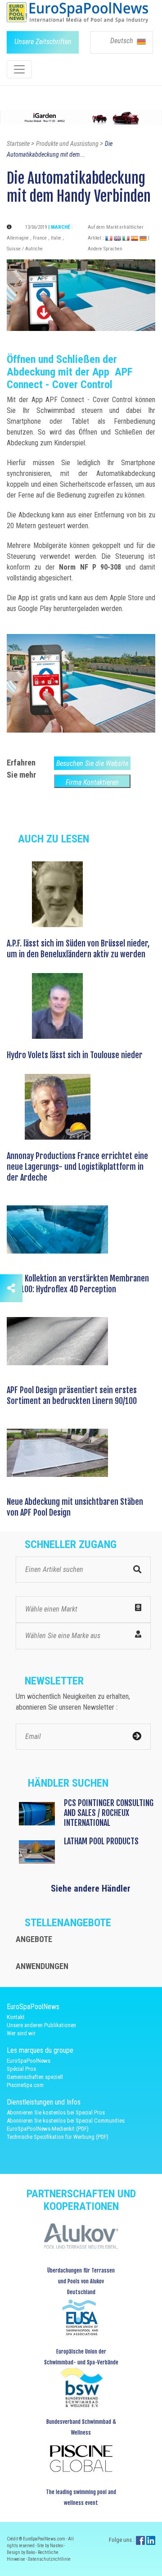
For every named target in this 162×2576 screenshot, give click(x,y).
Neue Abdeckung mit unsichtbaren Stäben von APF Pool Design (75, 1507)
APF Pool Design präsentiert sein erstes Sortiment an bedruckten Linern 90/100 (72, 1395)
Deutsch (123, 41)
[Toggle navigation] (19, 69)
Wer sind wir (21, 2033)
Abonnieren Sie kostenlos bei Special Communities (66, 2121)
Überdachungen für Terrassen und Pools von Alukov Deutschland (81, 2281)
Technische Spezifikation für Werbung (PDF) (58, 2137)
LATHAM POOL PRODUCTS (101, 1841)
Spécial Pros (21, 2069)
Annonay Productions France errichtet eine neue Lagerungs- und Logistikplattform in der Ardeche (77, 1167)
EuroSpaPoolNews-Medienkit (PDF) (48, 2129)
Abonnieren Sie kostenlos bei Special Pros (56, 2112)
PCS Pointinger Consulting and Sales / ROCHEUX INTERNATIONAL (109, 1813)
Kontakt (16, 2017)
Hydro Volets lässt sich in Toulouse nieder (75, 1055)
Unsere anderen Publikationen (41, 2025)
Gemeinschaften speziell (35, 2077)
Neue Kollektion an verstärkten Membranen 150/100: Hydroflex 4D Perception (78, 1284)
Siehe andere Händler (91, 1888)
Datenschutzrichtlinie (49, 2559)
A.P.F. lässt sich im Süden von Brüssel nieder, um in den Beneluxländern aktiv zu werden (78, 949)
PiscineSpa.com (25, 2085)
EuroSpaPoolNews (29, 2061)
